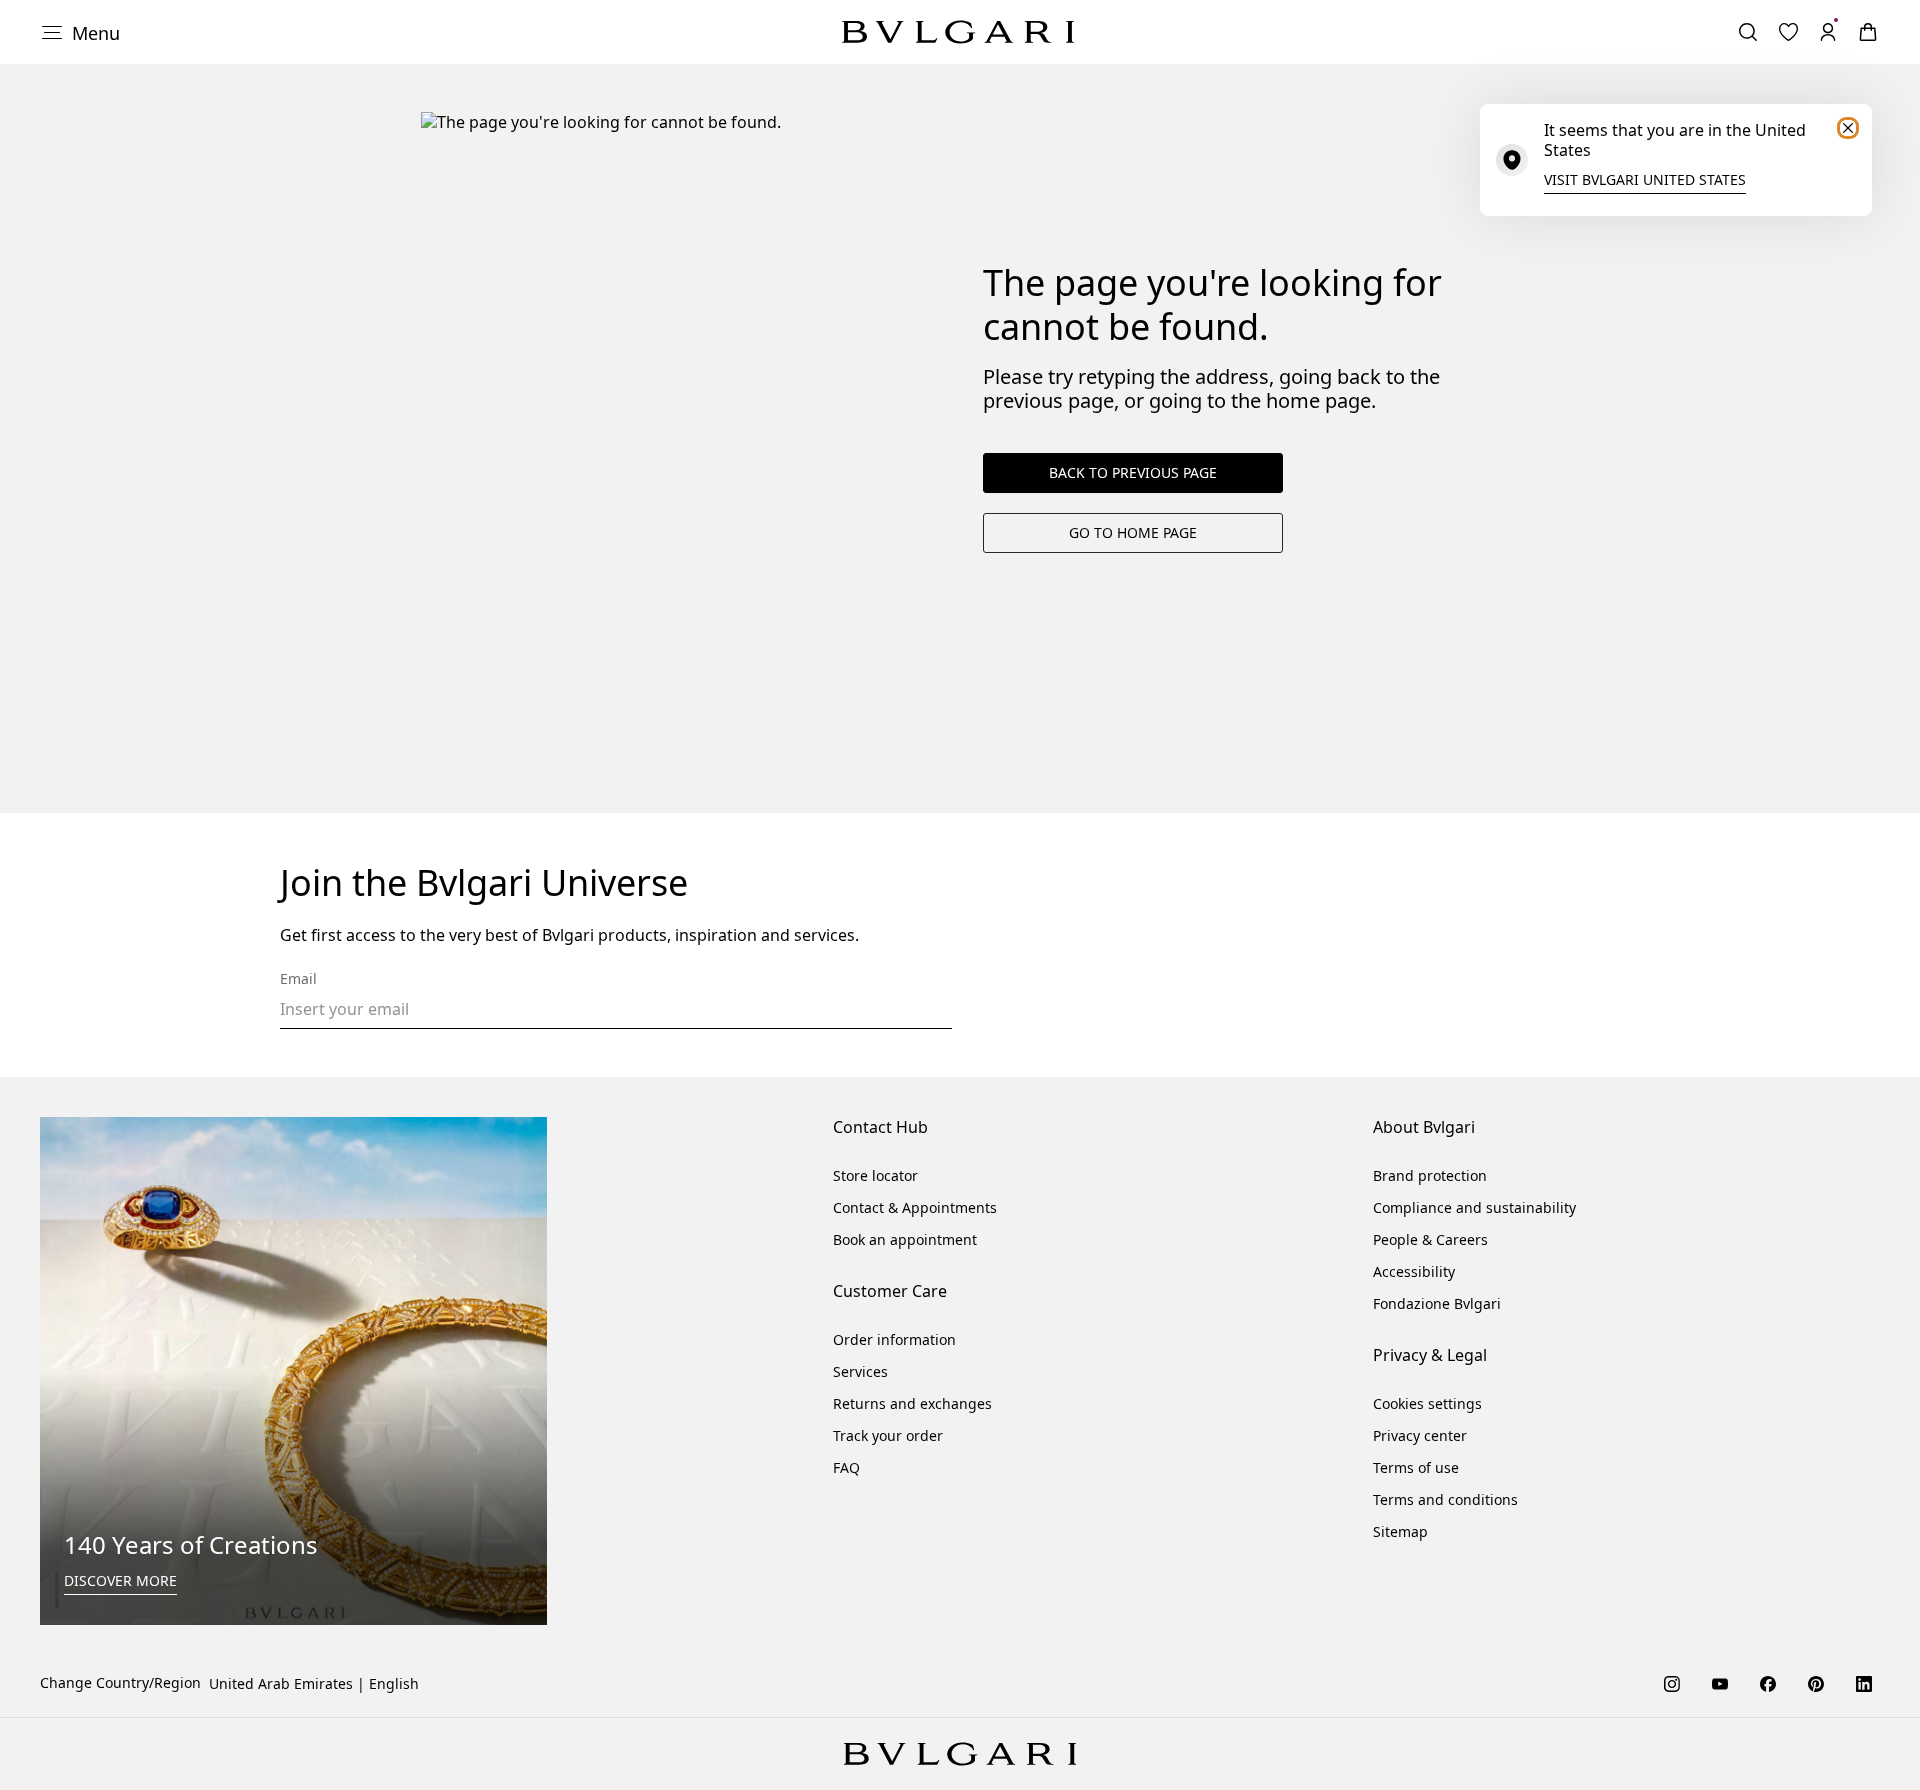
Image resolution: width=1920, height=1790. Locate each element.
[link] (1788, 32)
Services (860, 1371)
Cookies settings (1427, 1404)
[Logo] (958, 32)
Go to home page (1133, 532)
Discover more (120, 1580)
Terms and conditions (1445, 1499)
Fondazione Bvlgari (1437, 1303)
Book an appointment (905, 1239)
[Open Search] (1748, 32)
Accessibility (1414, 1271)
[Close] (1848, 128)
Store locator (875, 1175)
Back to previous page (1133, 472)
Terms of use (1416, 1467)
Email (298, 978)
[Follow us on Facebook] (1768, 1683)
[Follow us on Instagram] (1672, 1683)
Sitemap (1400, 1531)
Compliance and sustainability (1474, 1207)
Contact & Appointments (915, 1207)
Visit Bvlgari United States (1645, 179)
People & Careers (1430, 1239)
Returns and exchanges (912, 1403)
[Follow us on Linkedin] (1864, 1683)
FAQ (846, 1467)
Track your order (888, 1435)
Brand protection (1430, 1175)
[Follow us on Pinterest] (1816, 1683)
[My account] (1828, 32)
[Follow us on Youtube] (1720, 1683)
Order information (894, 1339)
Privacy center (1420, 1435)
